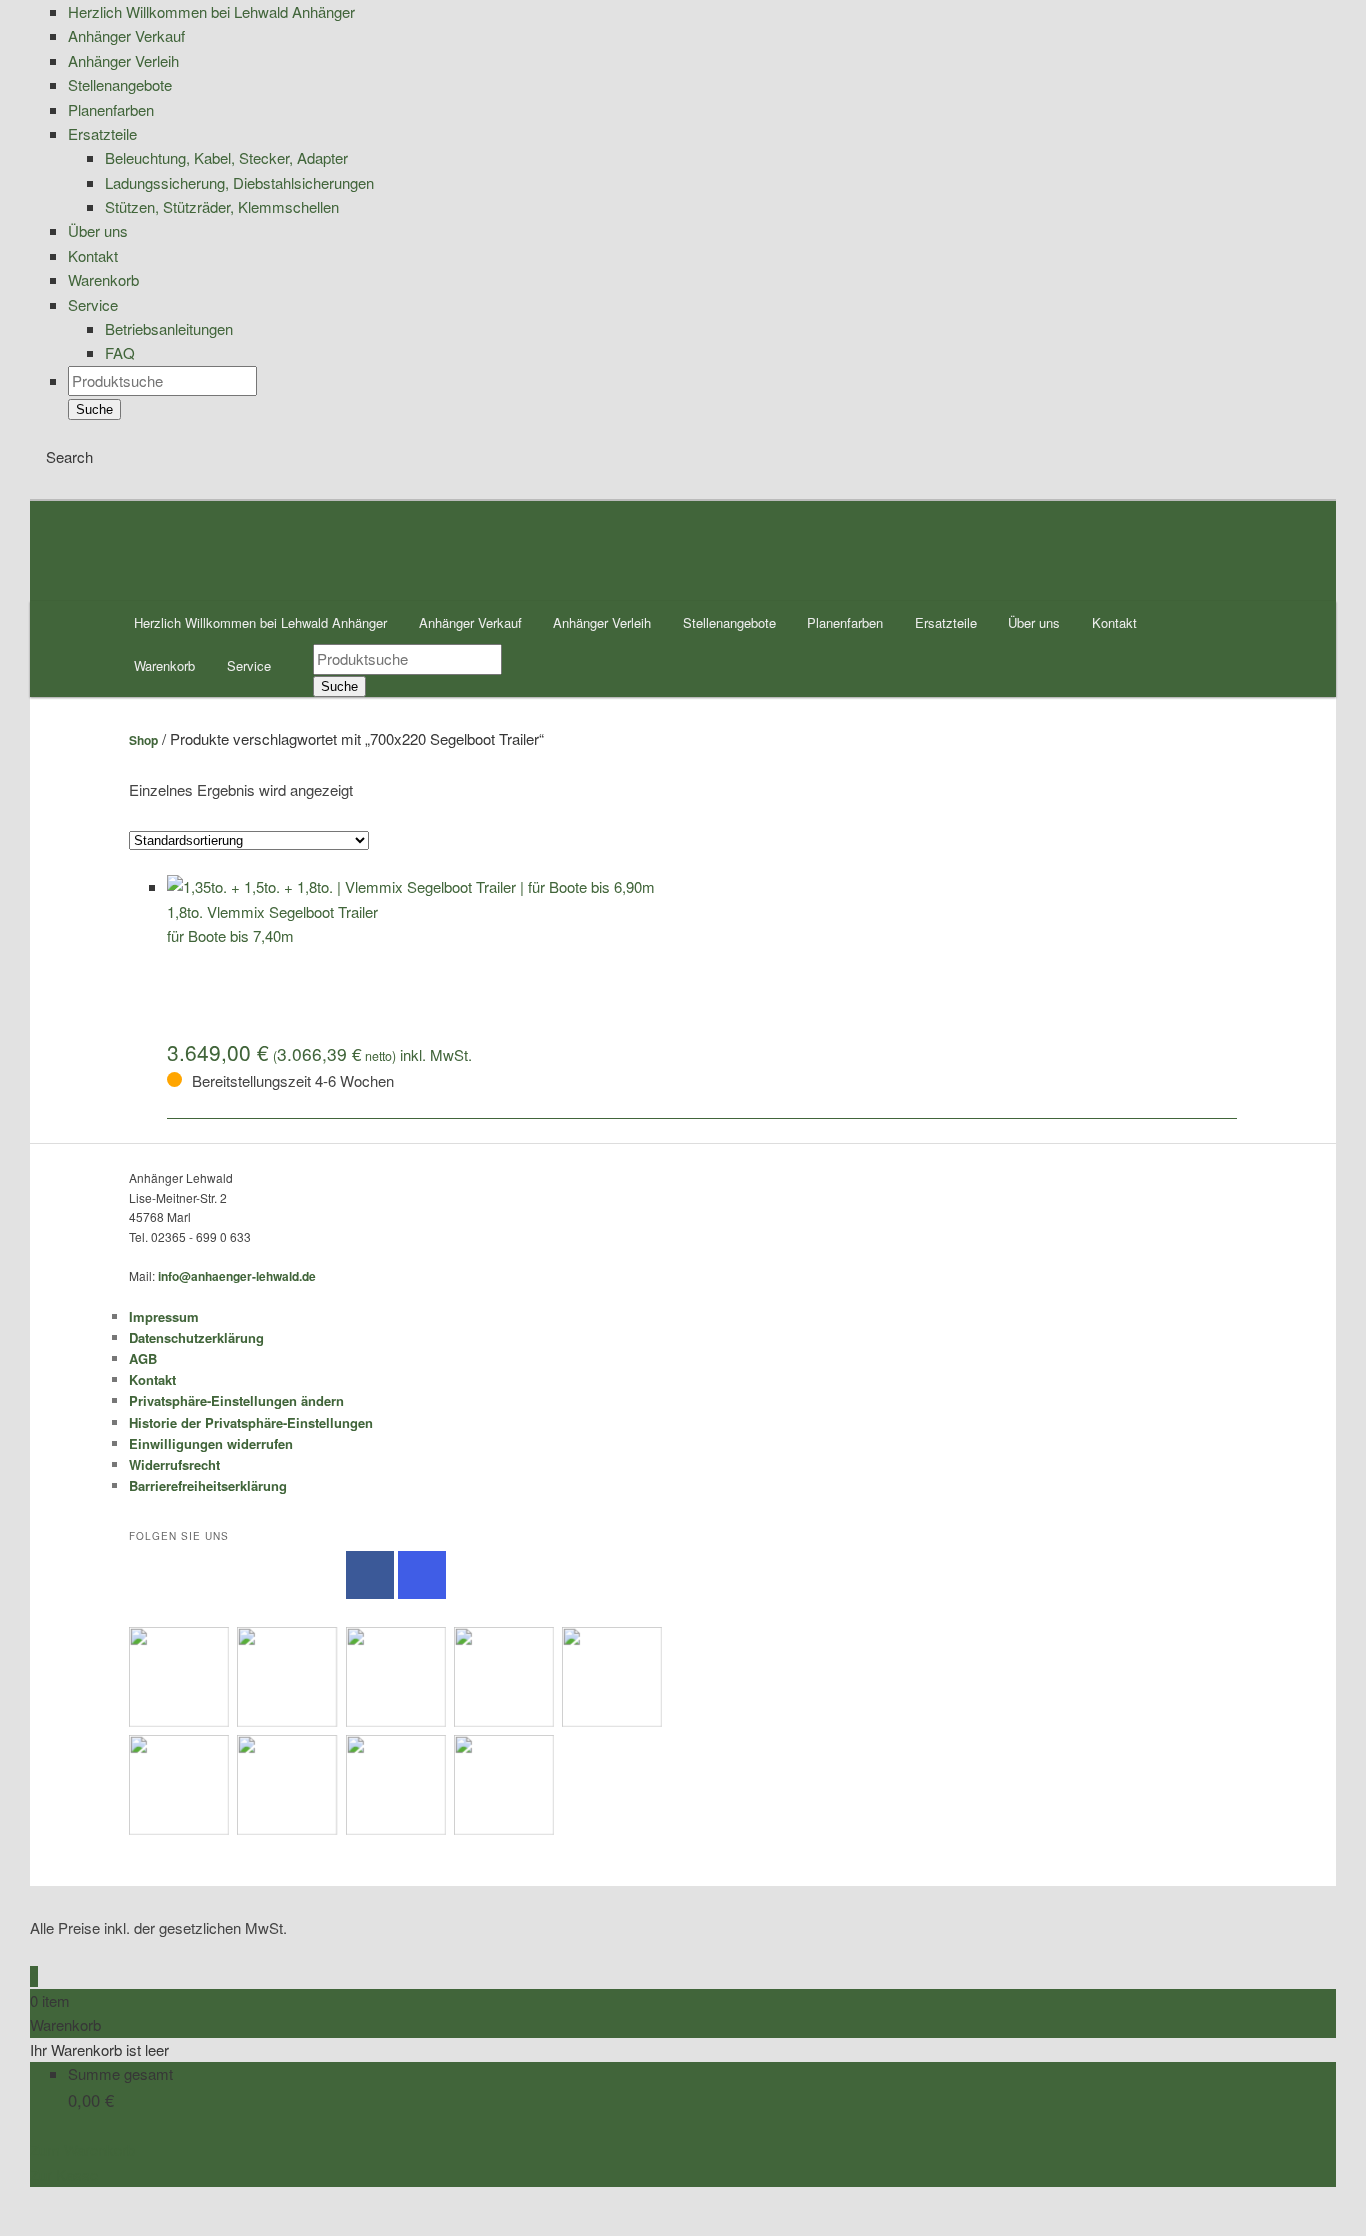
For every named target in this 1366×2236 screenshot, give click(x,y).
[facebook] (370, 1575)
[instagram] (422, 1575)
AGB (143, 1358)
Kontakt (1114, 622)
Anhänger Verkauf (470, 622)
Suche (94, 409)
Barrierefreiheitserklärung (208, 1485)
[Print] (36, 2222)
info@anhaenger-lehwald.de (237, 1276)
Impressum (164, 1316)
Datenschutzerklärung (196, 1337)
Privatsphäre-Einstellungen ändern (236, 1400)
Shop (143, 740)
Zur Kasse (64, 2174)
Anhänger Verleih (602, 622)
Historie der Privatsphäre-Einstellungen (251, 1422)
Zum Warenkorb (82, 2149)
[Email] (36, 2198)
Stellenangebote (729, 622)
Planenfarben (845, 622)
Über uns (1034, 622)
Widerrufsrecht (174, 1464)
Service (249, 665)
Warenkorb (164, 665)
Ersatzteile (946, 622)
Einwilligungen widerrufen (211, 1443)
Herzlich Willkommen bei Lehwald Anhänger (260, 622)
